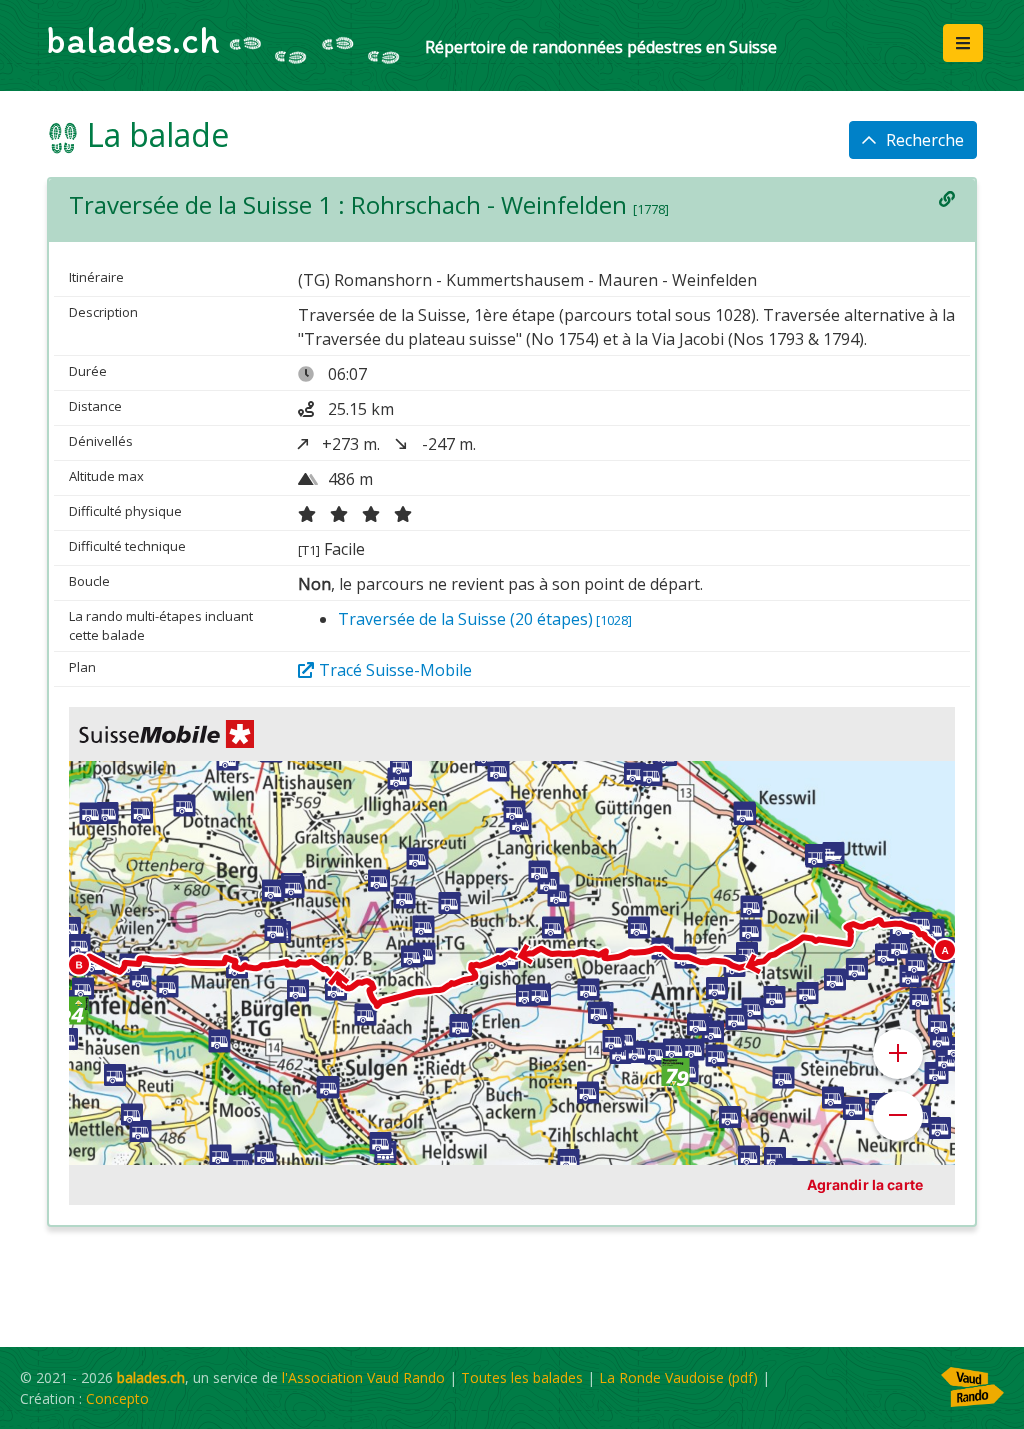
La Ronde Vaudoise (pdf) (678, 1377)
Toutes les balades (522, 1377)
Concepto (117, 1398)
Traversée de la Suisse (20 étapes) (485, 619)
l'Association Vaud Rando (363, 1377)
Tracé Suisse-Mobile (395, 670)
